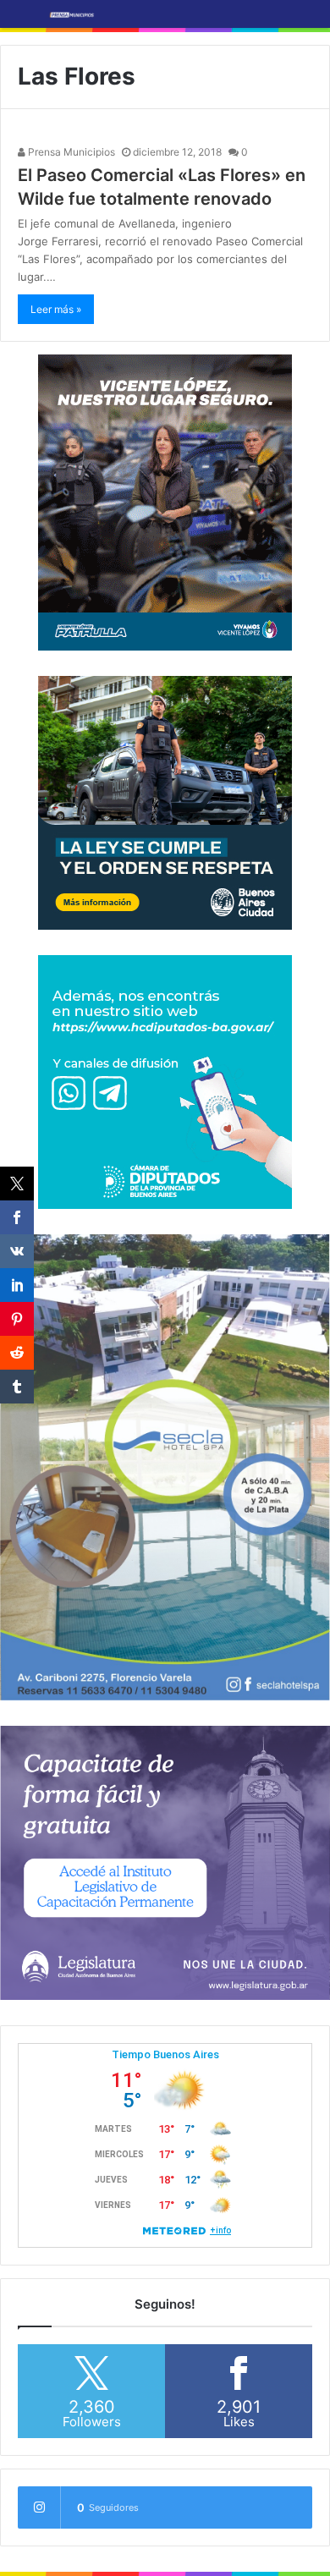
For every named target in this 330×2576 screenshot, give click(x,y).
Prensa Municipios (70, 152)
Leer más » (56, 309)
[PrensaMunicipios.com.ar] (72, 14)
